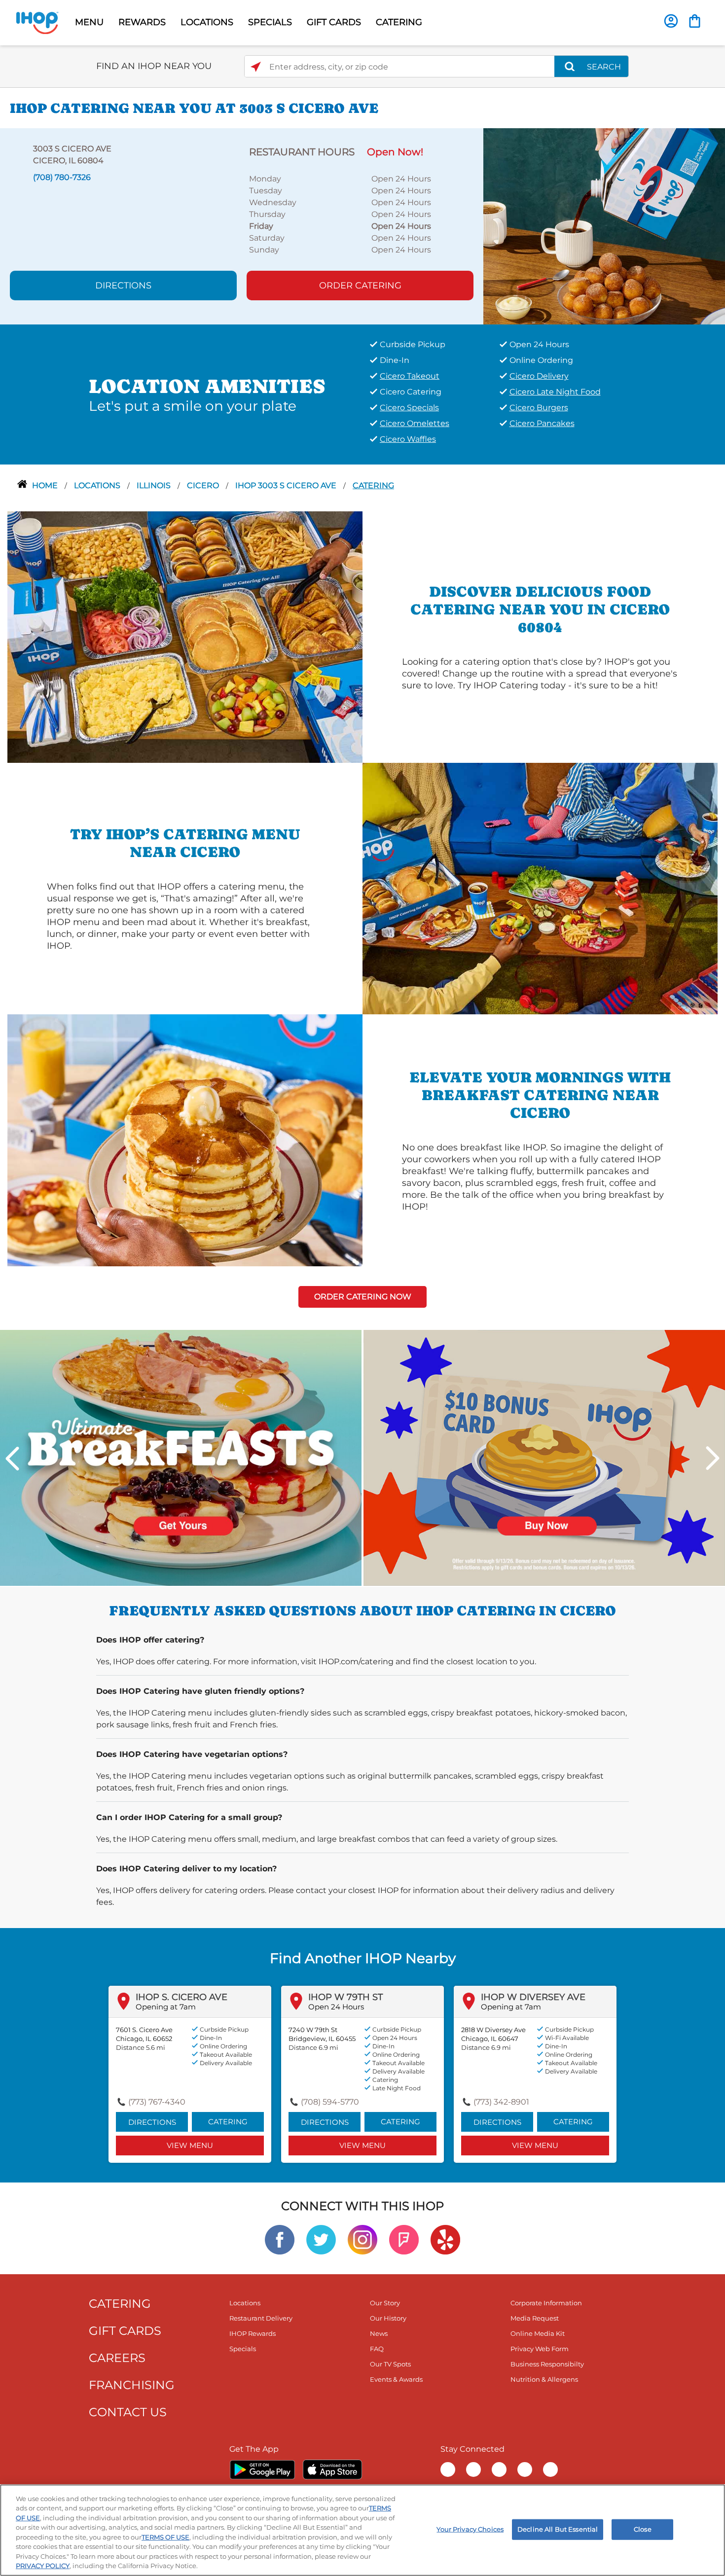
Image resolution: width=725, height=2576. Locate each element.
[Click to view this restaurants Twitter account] (321, 2239)
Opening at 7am (166, 2007)
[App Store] (332, 2469)
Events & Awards (396, 2379)
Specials (243, 2349)
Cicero (204, 485)
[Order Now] (695, 21)
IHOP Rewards (253, 2333)
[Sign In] (671, 21)
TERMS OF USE (165, 2537)
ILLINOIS (155, 485)
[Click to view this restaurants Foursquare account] (404, 2239)
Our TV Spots (390, 2364)
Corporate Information (546, 2303)
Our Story (385, 2303)
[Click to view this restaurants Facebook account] (280, 2239)
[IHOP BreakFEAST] (181, 1457)
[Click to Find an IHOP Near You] (256, 67)
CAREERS (117, 2358)
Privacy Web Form (540, 2349)
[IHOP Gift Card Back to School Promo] (544, 1457)
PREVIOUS (12, 1458)
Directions (123, 286)
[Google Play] (262, 2469)
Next (713, 1458)
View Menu (190, 2145)
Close (643, 2529)
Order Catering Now (363, 1297)
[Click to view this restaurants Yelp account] (445, 2239)
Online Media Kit (538, 2333)
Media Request (535, 2318)
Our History (388, 2318)
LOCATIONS (207, 22)
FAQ (377, 2349)
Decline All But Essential (558, 2529)
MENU (89, 22)
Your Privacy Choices (470, 2529)
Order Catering (360, 286)
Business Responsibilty (547, 2364)
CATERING (399, 22)
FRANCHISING (132, 2385)
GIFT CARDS (334, 22)
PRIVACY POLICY (43, 2566)
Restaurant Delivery (261, 2318)
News (379, 2333)
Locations (98, 485)
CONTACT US (128, 2412)
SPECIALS (270, 22)
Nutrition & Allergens (544, 2379)
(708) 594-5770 (330, 2102)
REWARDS (142, 22)
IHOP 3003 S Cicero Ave (287, 485)
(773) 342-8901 (501, 2102)
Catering (373, 485)
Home (46, 485)
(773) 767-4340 (157, 2102)
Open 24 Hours (336, 2007)
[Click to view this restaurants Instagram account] (362, 2239)
